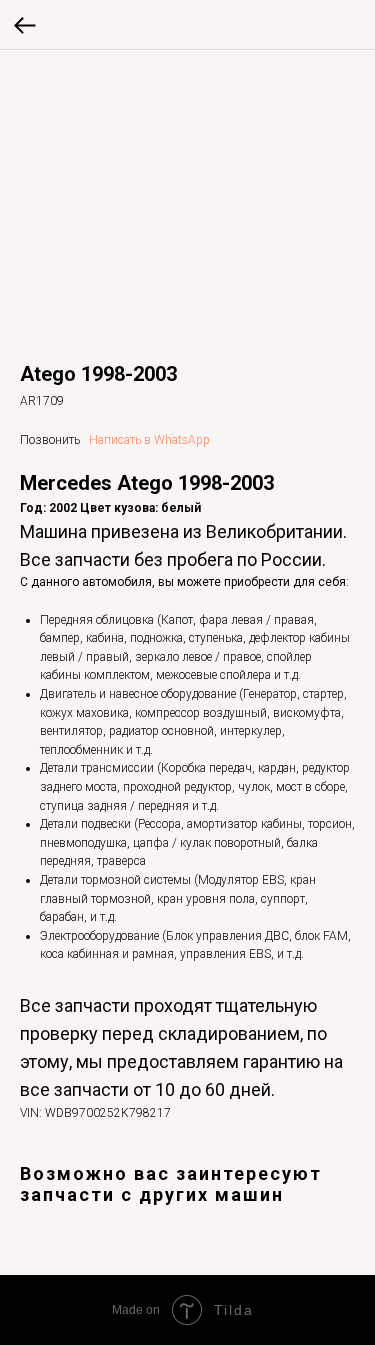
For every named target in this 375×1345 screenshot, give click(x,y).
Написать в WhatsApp (149, 440)
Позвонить (50, 440)
